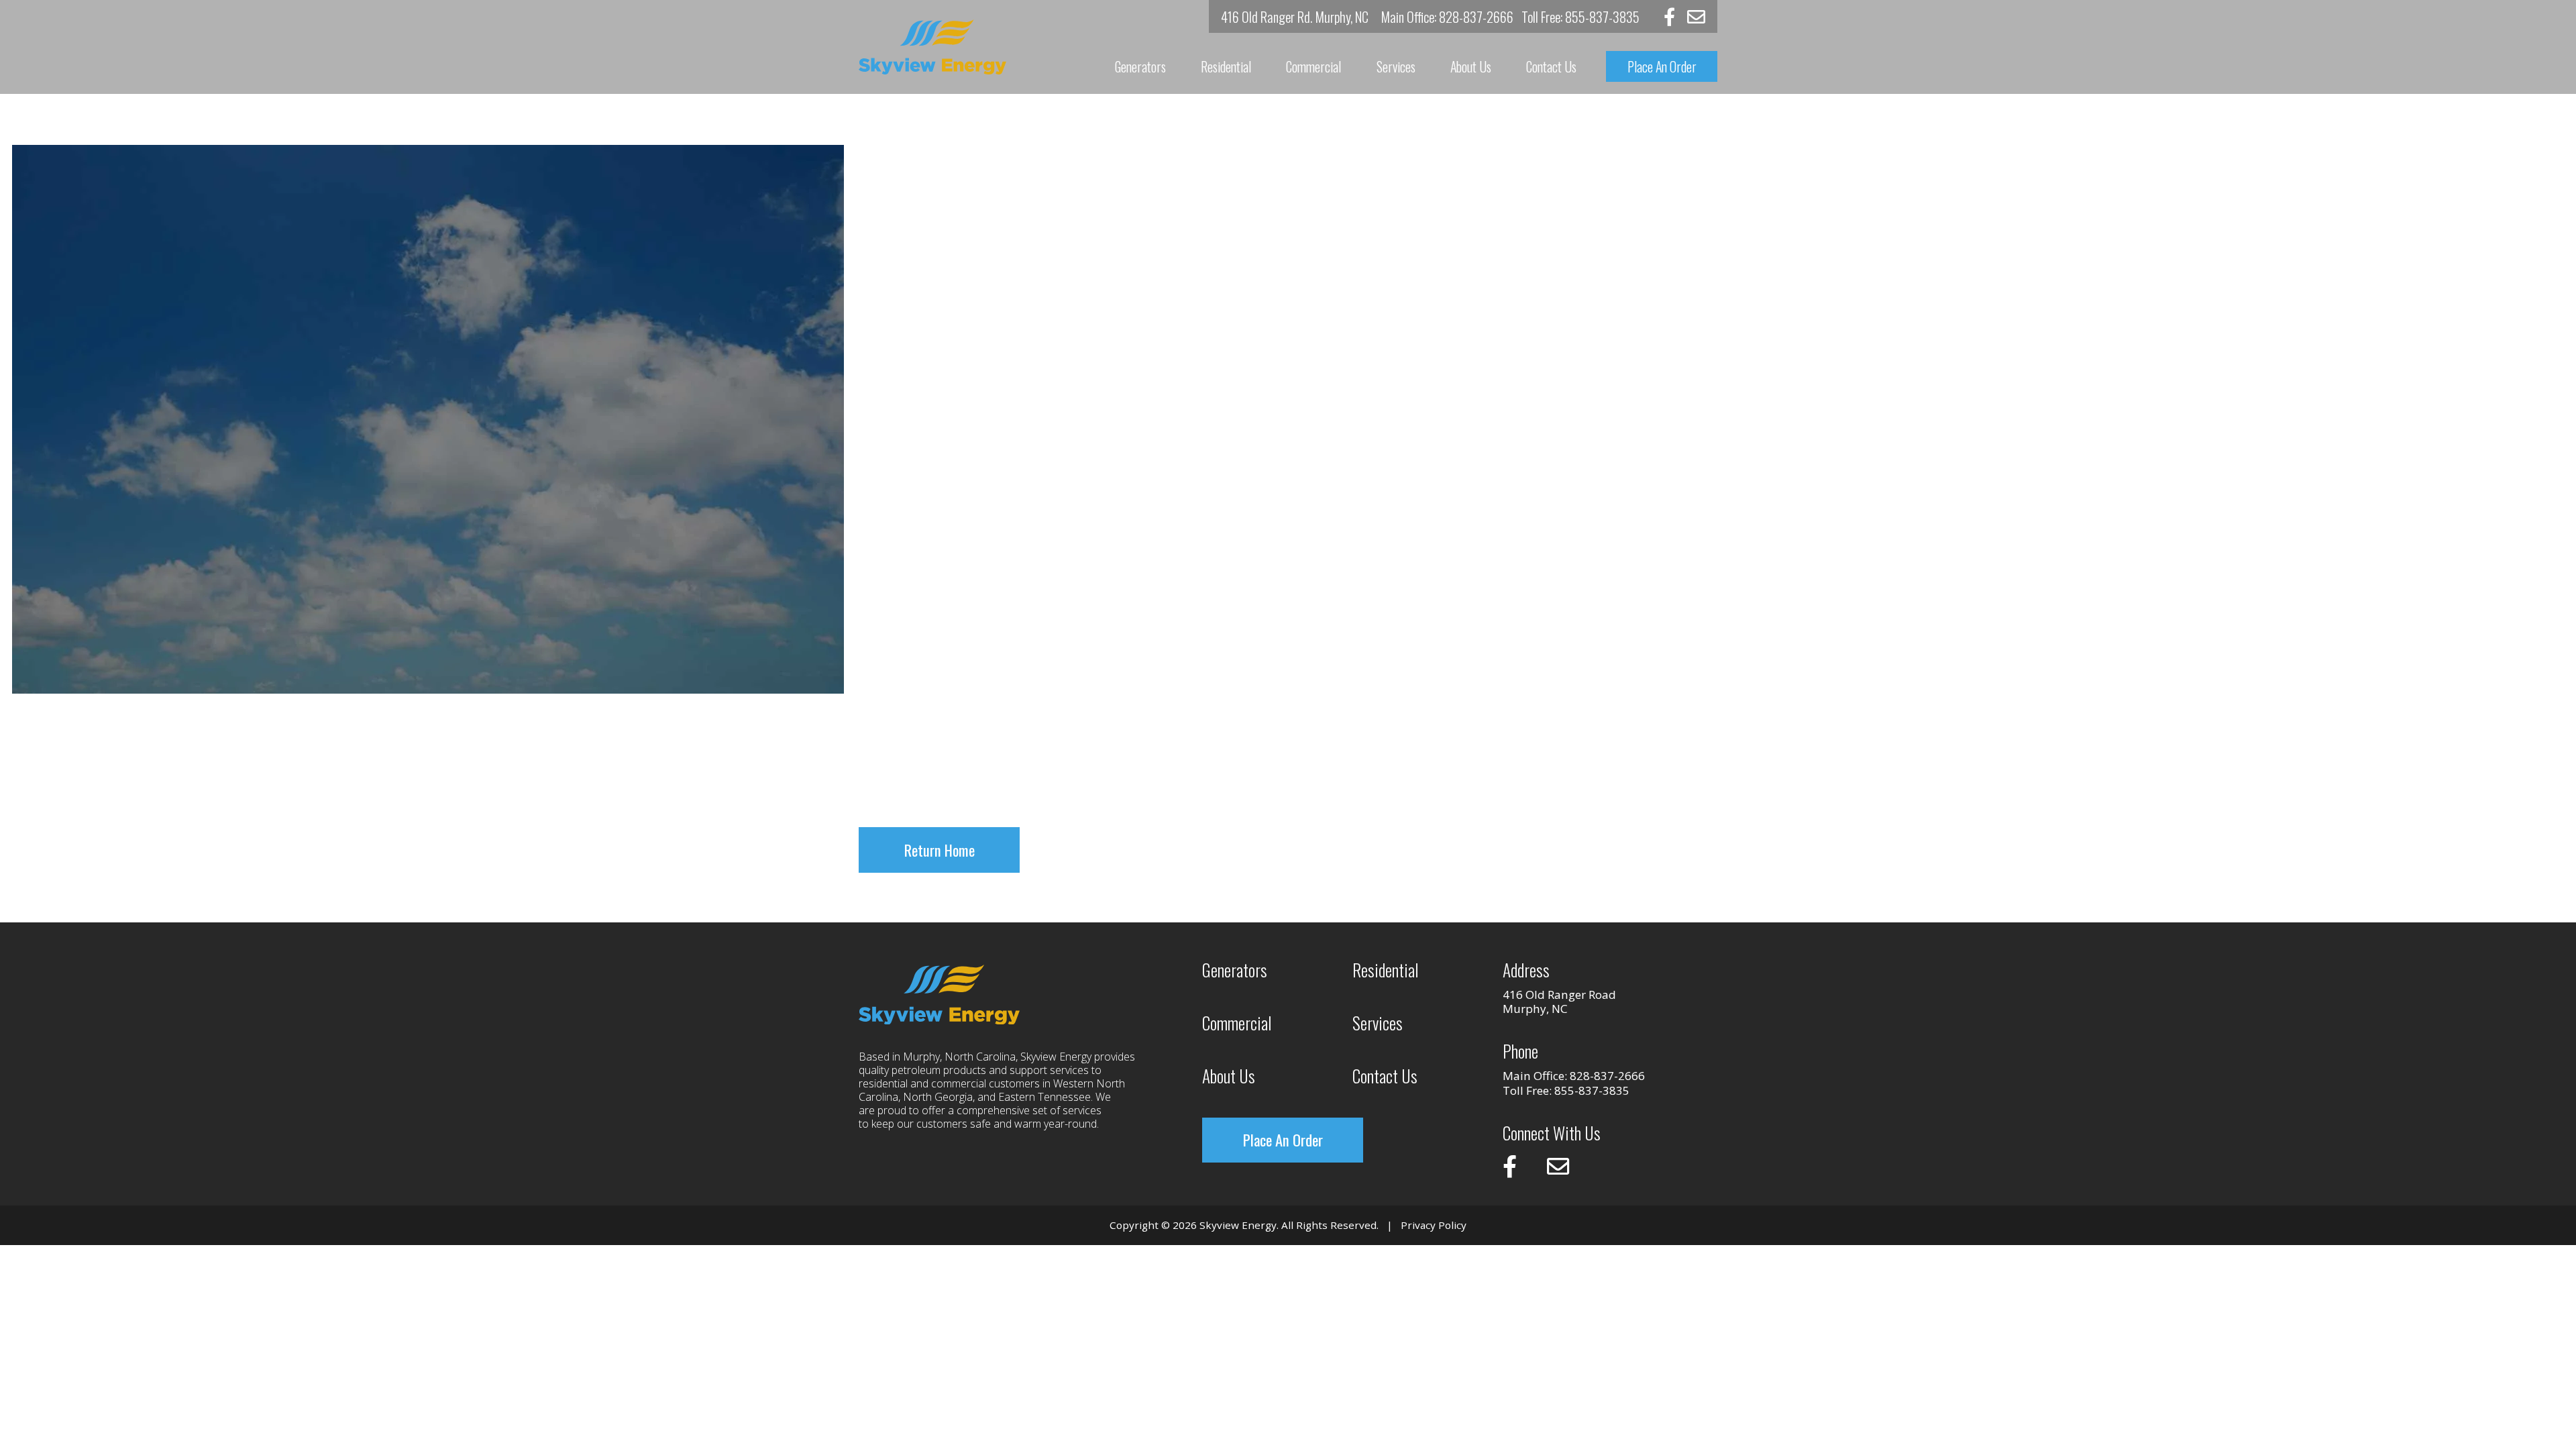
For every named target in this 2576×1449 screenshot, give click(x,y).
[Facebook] (1669, 16)
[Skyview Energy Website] (932, 47)
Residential (1226, 66)
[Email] (1696, 16)
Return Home (940, 850)
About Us (1471, 66)
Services (1396, 66)
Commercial (1313, 66)
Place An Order (1662, 66)
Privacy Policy (1434, 1225)
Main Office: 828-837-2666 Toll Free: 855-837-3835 (1510, 16)
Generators (1140, 66)
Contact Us (1551, 66)
